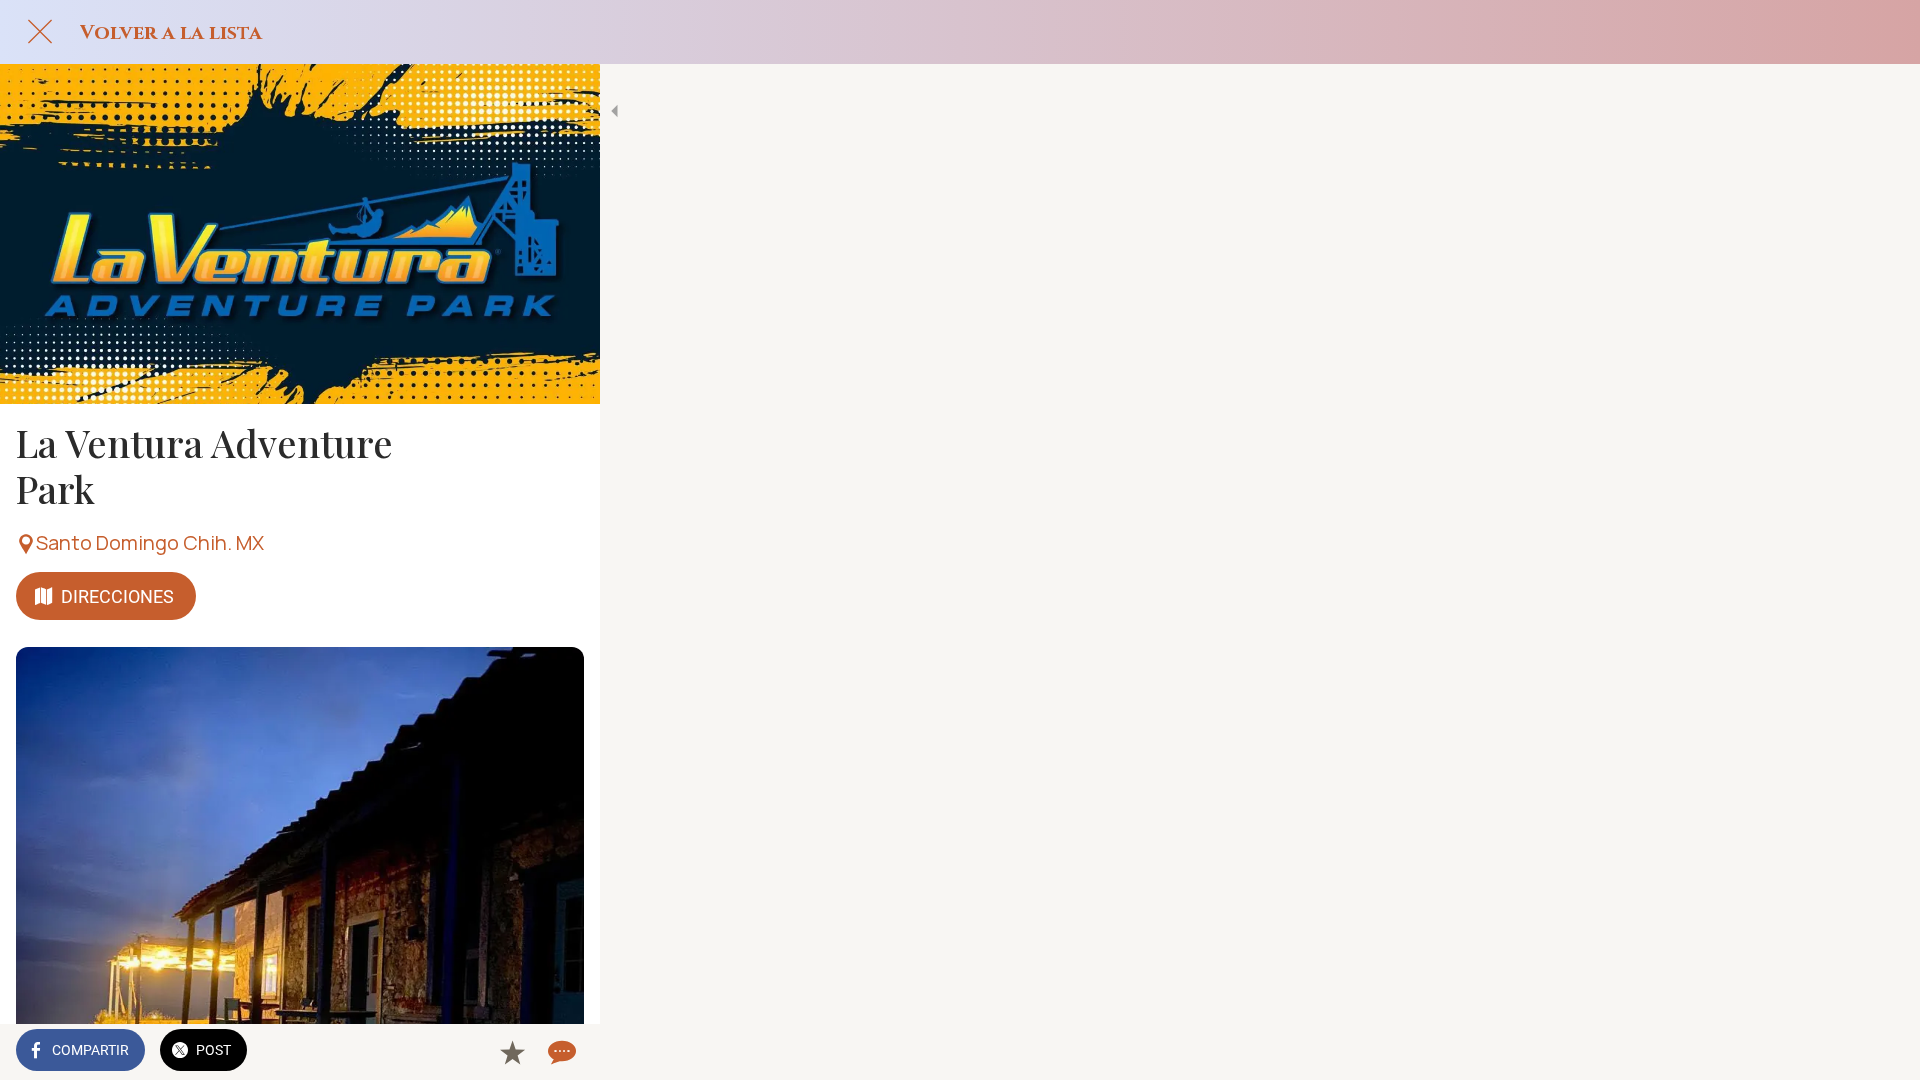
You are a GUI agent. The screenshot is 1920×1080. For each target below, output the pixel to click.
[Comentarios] (560, 1052)
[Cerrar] (40, 32)
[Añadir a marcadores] (512, 1052)
